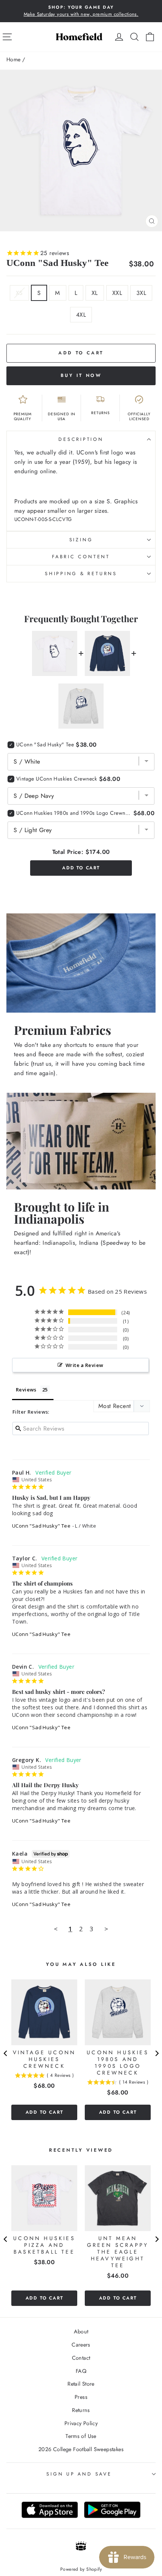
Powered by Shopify (81, 2569)
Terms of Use (81, 2436)
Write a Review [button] (84, 1365)
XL (95, 293)
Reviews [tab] (26, 1390)
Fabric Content (81, 557)
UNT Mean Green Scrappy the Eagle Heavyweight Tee (118, 2252)
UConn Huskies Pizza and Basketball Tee (44, 2245)
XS (19, 293)
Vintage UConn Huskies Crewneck (57, 779)
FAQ (81, 2371)
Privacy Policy (81, 2423)
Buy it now (81, 375)
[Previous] (6, 2054)
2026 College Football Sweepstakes (81, 2449)
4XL (81, 315)
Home (14, 59)
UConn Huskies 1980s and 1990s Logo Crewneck (74, 813)
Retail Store (81, 2384)
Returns (81, 2410)
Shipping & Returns (81, 574)
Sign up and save (79, 2474)
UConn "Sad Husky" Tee (41, 1526)
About (81, 2331)
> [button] (106, 1929)
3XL (141, 293)
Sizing (81, 540)
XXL (117, 293)
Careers (81, 2345)
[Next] (156, 2054)
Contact (81, 2358)
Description (81, 439)
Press (81, 2397)
